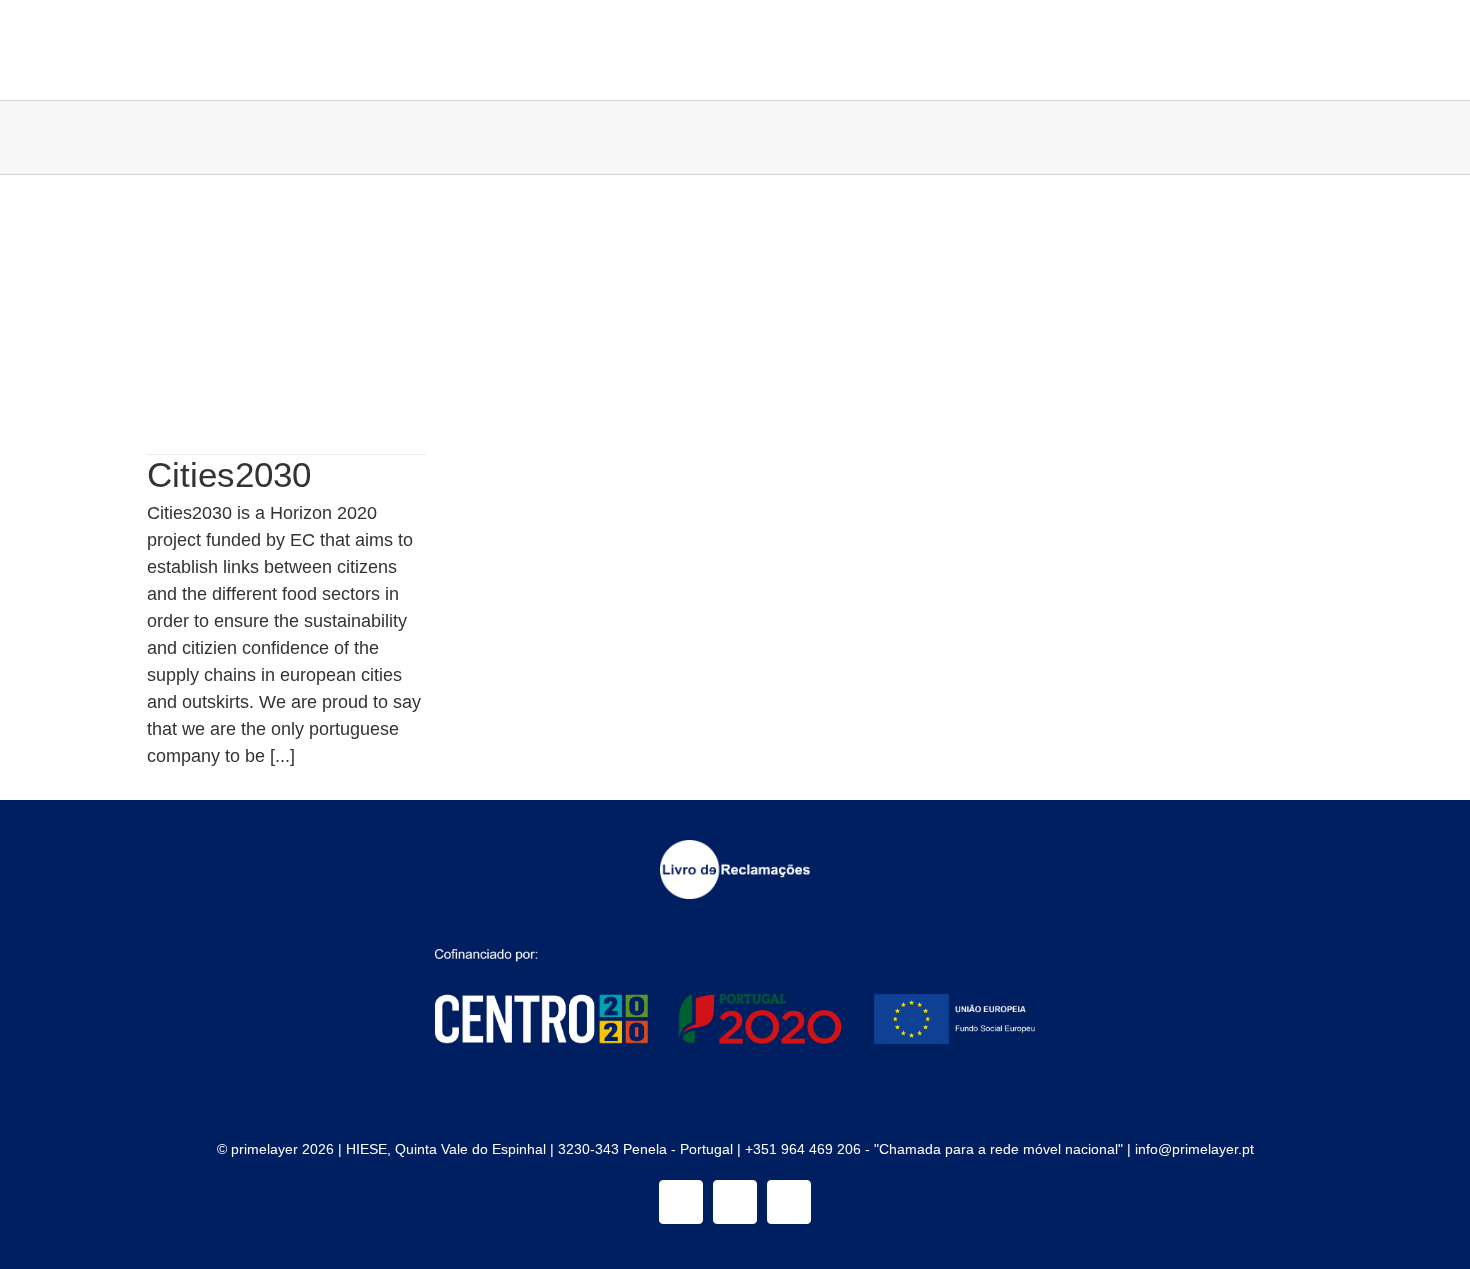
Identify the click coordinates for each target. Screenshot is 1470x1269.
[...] (282, 756)
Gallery (313, 295)
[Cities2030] (286, 314)
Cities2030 (259, 295)
